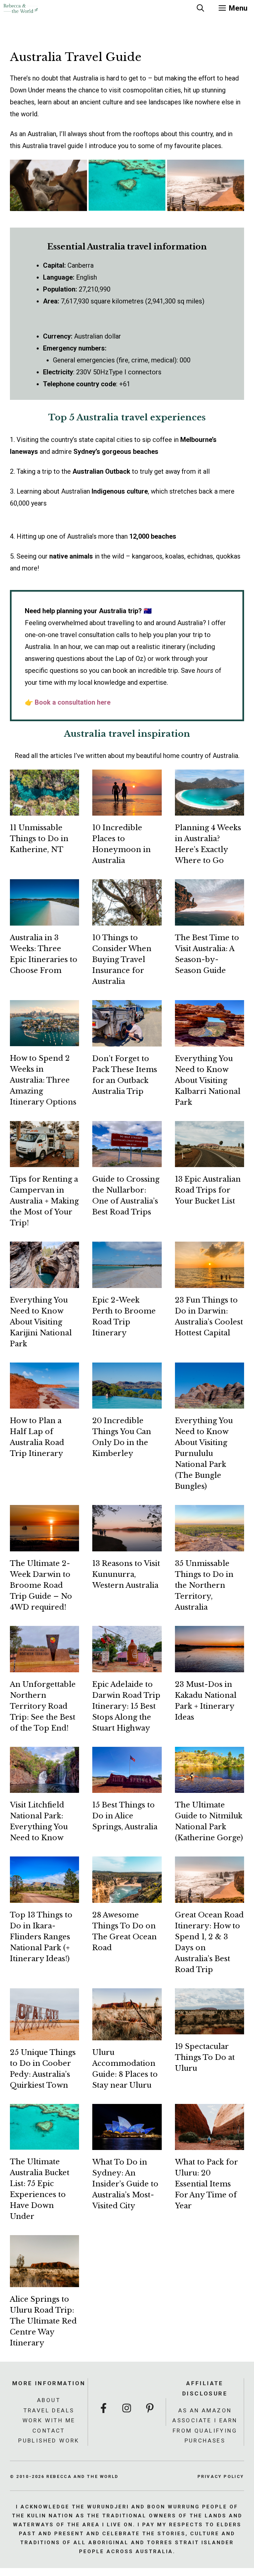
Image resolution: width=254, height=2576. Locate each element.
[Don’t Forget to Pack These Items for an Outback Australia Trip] (127, 1041)
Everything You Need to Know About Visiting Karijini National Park (41, 1322)
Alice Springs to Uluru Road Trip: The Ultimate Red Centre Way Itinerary (43, 2321)
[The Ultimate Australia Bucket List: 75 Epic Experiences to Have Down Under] (44, 2144)
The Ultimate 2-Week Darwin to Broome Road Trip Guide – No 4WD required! (41, 1585)
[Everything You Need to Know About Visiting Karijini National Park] (44, 1282)
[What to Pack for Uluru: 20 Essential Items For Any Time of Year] (210, 2144)
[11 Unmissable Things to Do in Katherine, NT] (44, 810)
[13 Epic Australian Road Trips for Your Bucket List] (210, 1161)
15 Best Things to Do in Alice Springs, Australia (125, 1816)
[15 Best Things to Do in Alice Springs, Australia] (127, 1787)
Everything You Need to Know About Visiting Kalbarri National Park (208, 1080)
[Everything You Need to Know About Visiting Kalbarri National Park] (210, 1041)
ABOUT (49, 2400)
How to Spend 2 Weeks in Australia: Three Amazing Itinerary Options (43, 1080)
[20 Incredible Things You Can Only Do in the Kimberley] (127, 1403)
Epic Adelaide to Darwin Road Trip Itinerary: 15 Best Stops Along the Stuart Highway (126, 1706)
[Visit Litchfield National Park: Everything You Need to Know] (44, 1787)
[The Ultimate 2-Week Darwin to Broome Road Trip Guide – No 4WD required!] (44, 1545)
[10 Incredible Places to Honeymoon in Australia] (127, 810)
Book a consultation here (73, 702)
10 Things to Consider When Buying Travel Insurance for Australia (122, 960)
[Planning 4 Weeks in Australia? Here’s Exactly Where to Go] (210, 810)
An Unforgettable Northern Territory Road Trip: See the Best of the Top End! (43, 1706)
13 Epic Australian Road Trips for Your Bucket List (208, 1190)
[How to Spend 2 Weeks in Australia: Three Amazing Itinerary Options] (44, 1040)
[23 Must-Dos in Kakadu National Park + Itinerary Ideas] (210, 1666)
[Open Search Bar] (200, 8)
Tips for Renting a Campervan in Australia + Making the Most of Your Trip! (44, 1201)
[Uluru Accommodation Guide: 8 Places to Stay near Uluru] (127, 2034)
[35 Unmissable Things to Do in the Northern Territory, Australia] (210, 1545)
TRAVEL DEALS (49, 2410)
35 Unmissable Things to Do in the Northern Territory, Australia (204, 1585)
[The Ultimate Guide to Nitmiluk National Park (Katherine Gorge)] (210, 1787)
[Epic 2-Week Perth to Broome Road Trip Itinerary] (127, 1282)
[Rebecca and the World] (21, 8)
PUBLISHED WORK (49, 2441)
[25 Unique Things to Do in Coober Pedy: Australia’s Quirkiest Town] (44, 2034)
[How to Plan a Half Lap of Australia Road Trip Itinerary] (44, 1403)
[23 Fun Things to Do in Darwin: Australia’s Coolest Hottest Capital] (210, 1282)
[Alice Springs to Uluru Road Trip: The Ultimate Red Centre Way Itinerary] (44, 2281)
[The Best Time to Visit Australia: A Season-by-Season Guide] (210, 920)
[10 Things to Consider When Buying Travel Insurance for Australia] (127, 920)
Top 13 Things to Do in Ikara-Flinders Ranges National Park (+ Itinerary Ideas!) (41, 1937)
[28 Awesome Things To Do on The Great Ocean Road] (127, 1897)
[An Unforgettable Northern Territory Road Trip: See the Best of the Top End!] (44, 1666)
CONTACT (49, 2431)
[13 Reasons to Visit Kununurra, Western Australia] (127, 1545)
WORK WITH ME (49, 2420)
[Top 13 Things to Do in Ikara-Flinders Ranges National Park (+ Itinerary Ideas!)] (44, 1897)
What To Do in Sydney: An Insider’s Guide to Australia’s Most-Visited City (125, 2184)
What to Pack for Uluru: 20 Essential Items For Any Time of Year (207, 2184)
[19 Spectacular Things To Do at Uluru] (210, 2028)
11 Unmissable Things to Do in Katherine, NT (39, 839)
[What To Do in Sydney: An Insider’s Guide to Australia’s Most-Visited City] (127, 2144)
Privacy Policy (221, 2476)
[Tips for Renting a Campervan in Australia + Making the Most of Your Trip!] (44, 1161)
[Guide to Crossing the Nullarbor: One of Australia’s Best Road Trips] (127, 1161)
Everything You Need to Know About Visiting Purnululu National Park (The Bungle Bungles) (204, 1453)
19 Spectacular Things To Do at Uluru (205, 2057)
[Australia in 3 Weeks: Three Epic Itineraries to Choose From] (44, 920)
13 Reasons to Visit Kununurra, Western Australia (126, 1574)
